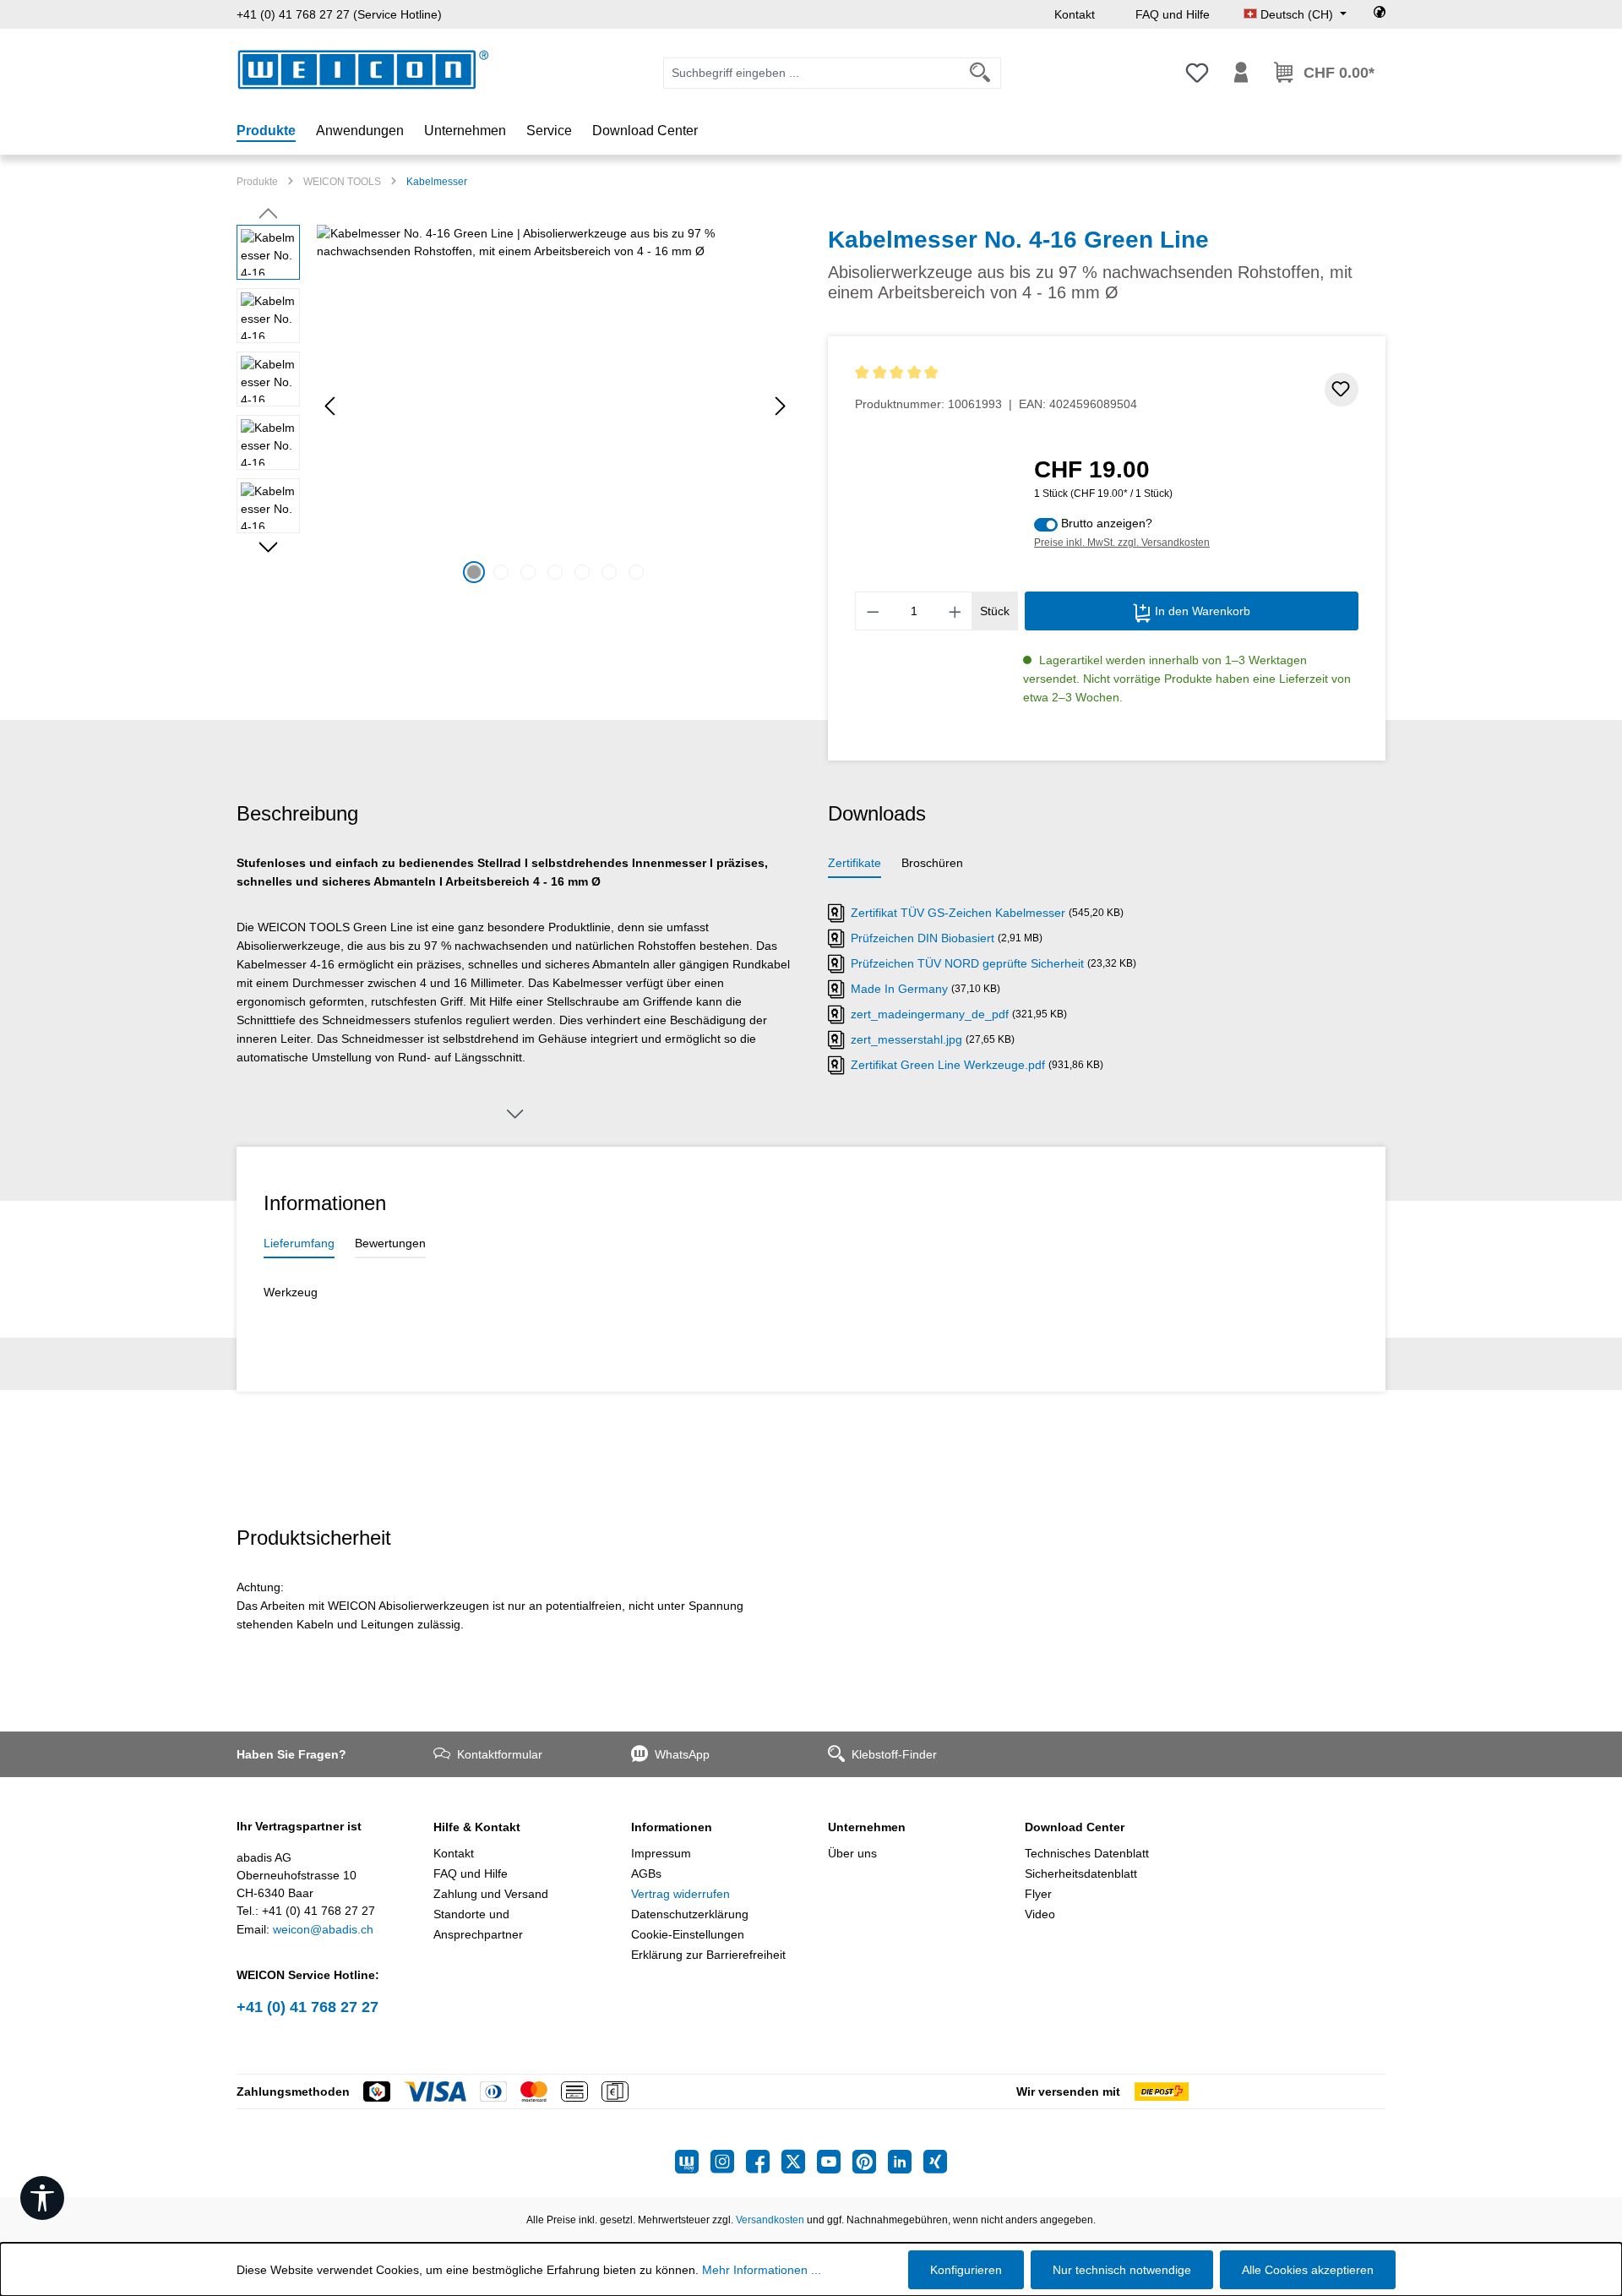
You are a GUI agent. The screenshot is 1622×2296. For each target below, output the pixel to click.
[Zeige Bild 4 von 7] (555, 572)
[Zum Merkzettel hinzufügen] (1342, 390)
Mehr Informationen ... (762, 2270)
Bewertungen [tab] (390, 1243)
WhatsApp (682, 1754)
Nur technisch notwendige (1122, 2270)
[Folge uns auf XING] (935, 2162)
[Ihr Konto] (1241, 73)
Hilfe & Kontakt (477, 1827)
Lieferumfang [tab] (299, 1243)
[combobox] (812, 73)
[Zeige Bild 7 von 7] (636, 572)
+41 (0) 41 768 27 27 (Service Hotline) (339, 14)
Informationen (672, 1827)
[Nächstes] (781, 406)
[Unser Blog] (693, 2162)
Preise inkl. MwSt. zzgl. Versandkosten (1122, 543)
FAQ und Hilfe (1173, 14)
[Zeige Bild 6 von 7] (609, 572)
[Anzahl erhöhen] (955, 611)
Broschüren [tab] (932, 863)
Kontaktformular (500, 1754)
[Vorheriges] (329, 406)
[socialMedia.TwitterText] (799, 2162)
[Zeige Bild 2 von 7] (501, 572)
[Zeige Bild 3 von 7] (528, 572)
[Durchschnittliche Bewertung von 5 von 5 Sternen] (996, 373)
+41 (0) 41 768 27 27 (308, 2007)
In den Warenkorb (1201, 611)
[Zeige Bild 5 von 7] (582, 572)
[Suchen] (980, 73)
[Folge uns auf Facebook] (764, 2162)
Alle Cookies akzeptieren (1308, 2270)
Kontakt (1075, 14)
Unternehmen (867, 1827)
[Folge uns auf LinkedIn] (906, 2162)
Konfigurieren (966, 2270)
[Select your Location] (1380, 14)
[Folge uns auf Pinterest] (870, 2162)
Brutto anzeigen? (1107, 523)
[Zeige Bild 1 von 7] (474, 572)
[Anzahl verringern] (873, 611)
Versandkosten (770, 2220)
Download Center (1075, 1827)
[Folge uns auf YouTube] (835, 2162)
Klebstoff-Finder (894, 1754)
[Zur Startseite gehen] (363, 70)
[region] (515, 406)
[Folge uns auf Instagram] (728, 2162)
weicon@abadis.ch (323, 1929)
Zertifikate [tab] (855, 863)
